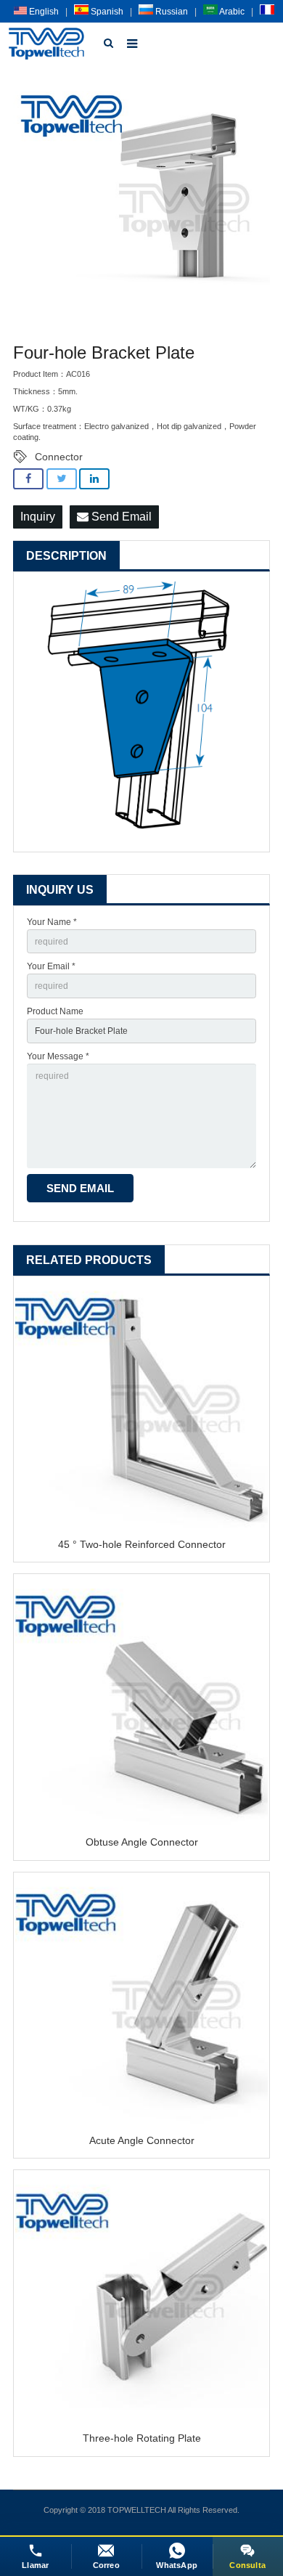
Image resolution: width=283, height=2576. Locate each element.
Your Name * (52, 922)
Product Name (55, 1011)
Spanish (106, 12)
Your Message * (58, 1056)
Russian (171, 12)
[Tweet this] (62, 479)
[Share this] (28, 479)
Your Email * (51, 966)
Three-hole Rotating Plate (142, 2438)
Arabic (231, 12)
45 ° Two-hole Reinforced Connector (142, 1544)
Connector (59, 457)
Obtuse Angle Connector (142, 1842)
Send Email (120, 517)
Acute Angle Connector (142, 2140)
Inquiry (38, 517)
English (43, 12)
